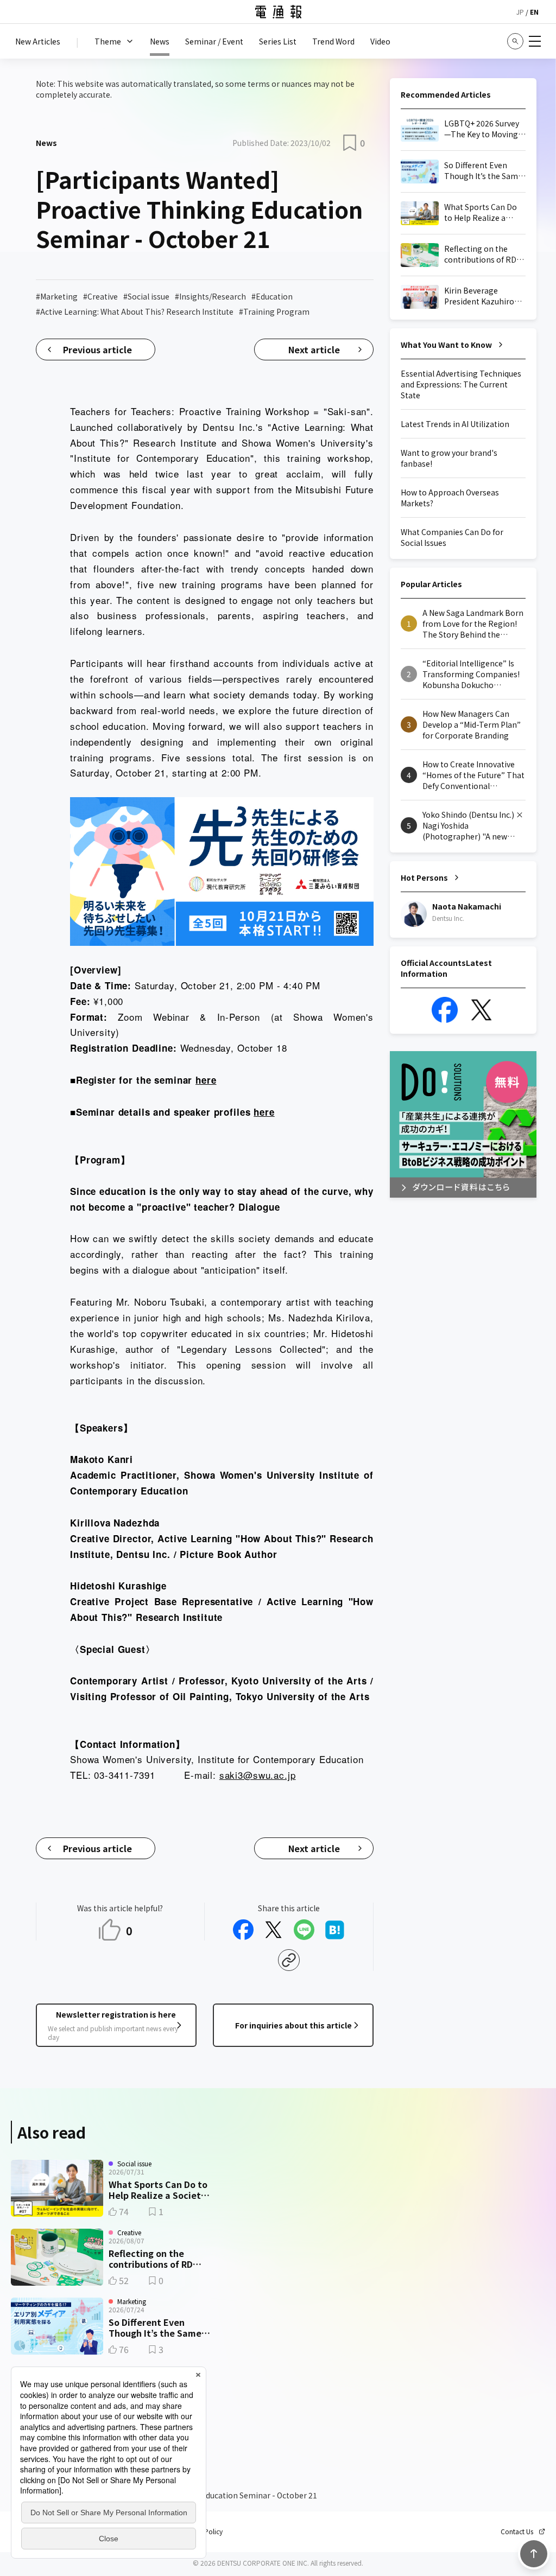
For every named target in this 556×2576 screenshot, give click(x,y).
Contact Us (517, 2532)
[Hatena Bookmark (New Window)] (334, 1930)
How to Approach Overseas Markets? (450, 498)
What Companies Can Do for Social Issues (452, 537)
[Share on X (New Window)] (274, 1930)
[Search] (515, 41)
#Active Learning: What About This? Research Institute (135, 311)
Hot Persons (424, 877)
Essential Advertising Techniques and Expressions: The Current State (461, 384)
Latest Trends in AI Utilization (455, 424)
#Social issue (146, 296)
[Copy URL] (289, 1960)
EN (534, 12)
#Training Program (274, 311)
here (206, 1080)
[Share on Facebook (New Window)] (243, 1930)
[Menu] (535, 41)
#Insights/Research (210, 296)
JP (520, 12)
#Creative (100, 296)
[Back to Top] (534, 2554)
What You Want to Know (446, 345)
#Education (272, 296)
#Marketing (57, 296)
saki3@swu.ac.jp (258, 1775)
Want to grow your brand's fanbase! (449, 458)
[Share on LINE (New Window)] (304, 1930)
